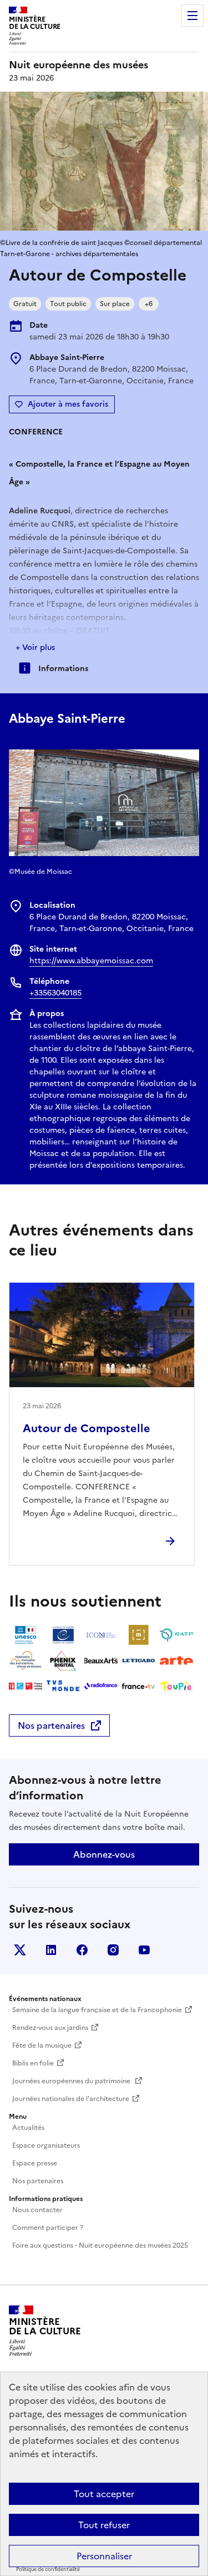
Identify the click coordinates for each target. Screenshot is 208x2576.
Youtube (144, 1950)
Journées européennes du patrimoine (72, 2081)
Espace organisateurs (46, 2145)
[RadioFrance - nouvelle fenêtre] (101, 1686)
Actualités (28, 2128)
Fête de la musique (42, 2045)
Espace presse (35, 2163)
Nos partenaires (51, 1725)
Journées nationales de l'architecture (71, 2099)
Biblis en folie (33, 2063)
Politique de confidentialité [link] (48, 2569)
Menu (192, 16)
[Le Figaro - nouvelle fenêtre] (139, 1660)
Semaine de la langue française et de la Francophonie (97, 2010)
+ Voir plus (35, 647)
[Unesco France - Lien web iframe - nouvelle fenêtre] (26, 1635)
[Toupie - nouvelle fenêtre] (176, 1686)
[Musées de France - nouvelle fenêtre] (139, 1635)
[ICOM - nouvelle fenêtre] (101, 1635)
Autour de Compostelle (87, 1428)
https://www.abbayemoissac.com (91, 961)
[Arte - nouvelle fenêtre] (176, 1660)
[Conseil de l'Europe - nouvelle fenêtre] (63, 1635)
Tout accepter (104, 2494)
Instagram (113, 1950)
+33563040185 (55, 993)
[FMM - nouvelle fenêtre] (26, 1686)
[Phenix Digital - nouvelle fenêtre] (63, 1660)
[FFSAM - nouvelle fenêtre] (26, 1660)
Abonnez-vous (104, 1854)
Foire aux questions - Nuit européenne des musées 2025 (100, 2245)
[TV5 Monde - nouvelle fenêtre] (63, 1686)
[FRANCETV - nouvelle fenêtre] (139, 1686)
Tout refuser (104, 2525)
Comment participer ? (48, 2228)
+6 (149, 304)
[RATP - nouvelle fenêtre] (176, 1635)
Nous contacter (37, 2210)
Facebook (82, 1950)
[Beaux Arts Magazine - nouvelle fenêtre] (101, 1660)
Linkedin (51, 1950)
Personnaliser (104, 2556)
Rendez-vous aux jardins (50, 2028)
